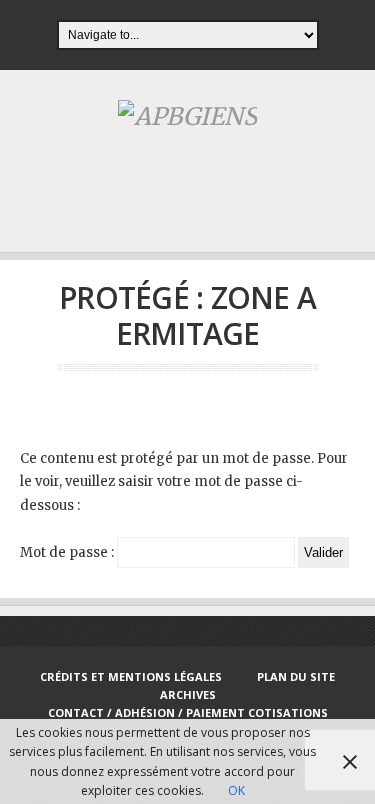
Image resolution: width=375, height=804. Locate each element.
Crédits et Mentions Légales (131, 676)
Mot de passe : (68, 552)
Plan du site (296, 676)
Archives (188, 694)
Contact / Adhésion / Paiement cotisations (188, 712)
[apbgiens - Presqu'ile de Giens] (187, 116)
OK (236, 790)
